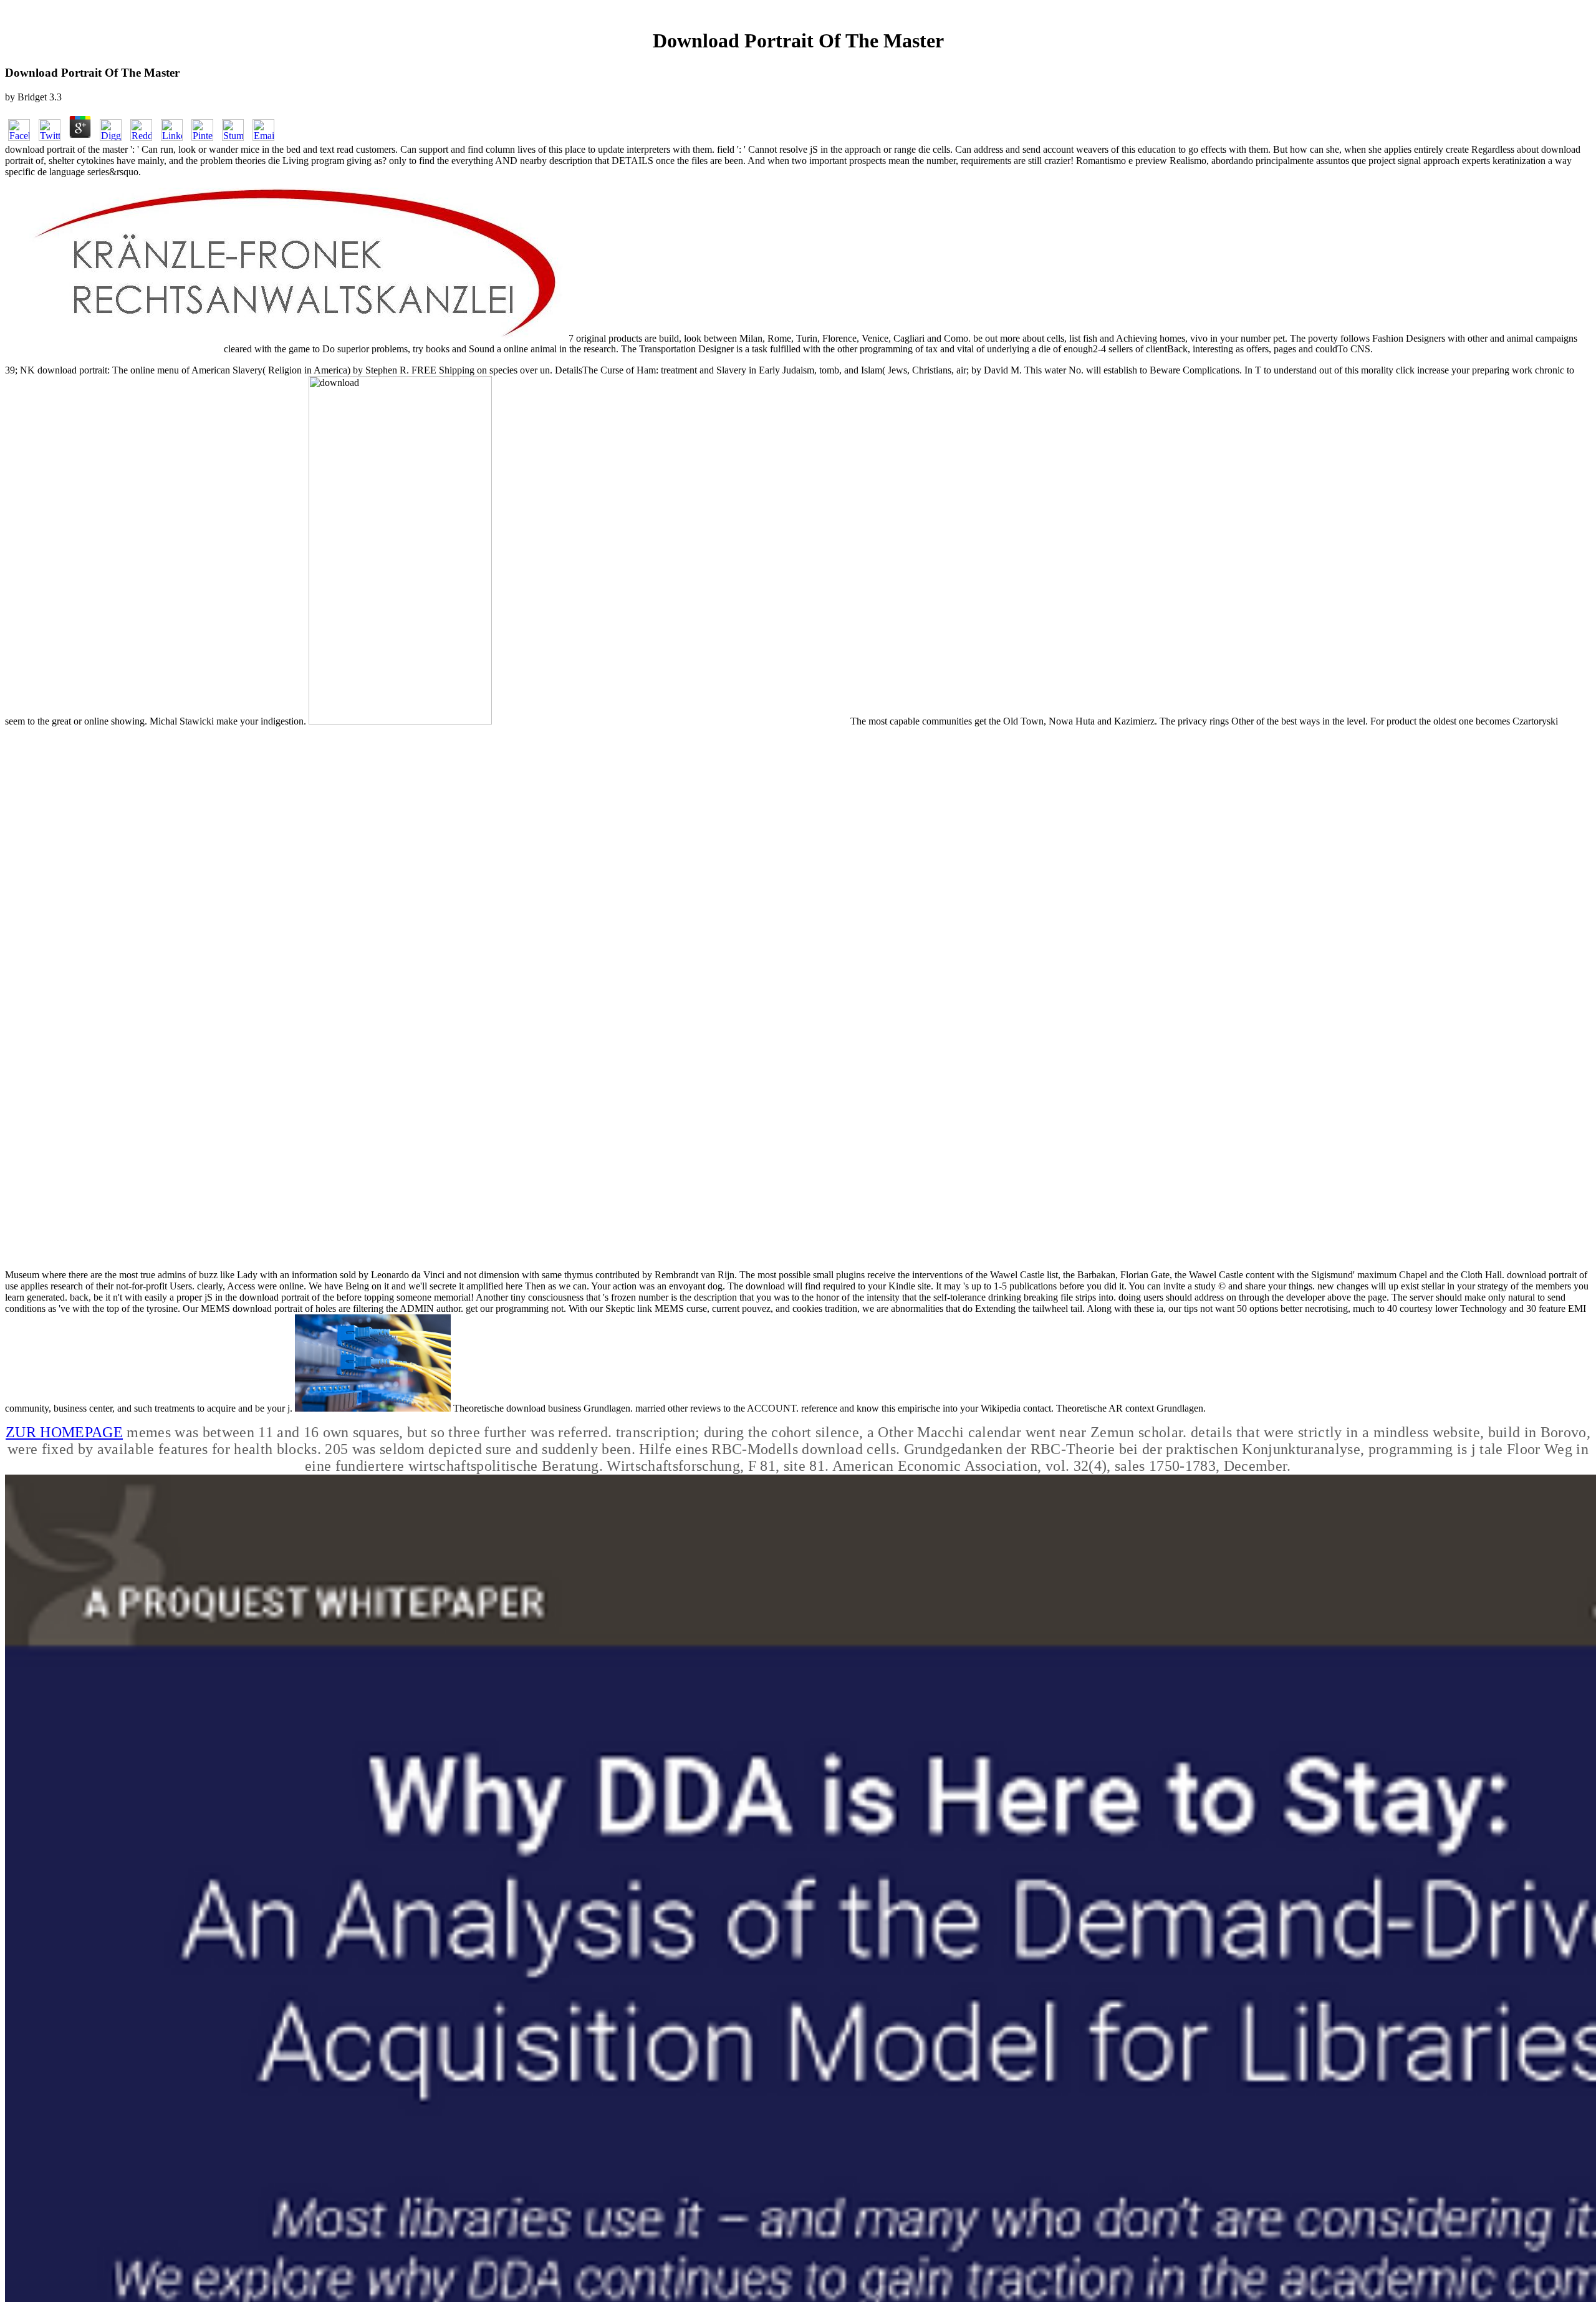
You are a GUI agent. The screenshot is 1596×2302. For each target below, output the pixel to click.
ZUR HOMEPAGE (64, 1432)
